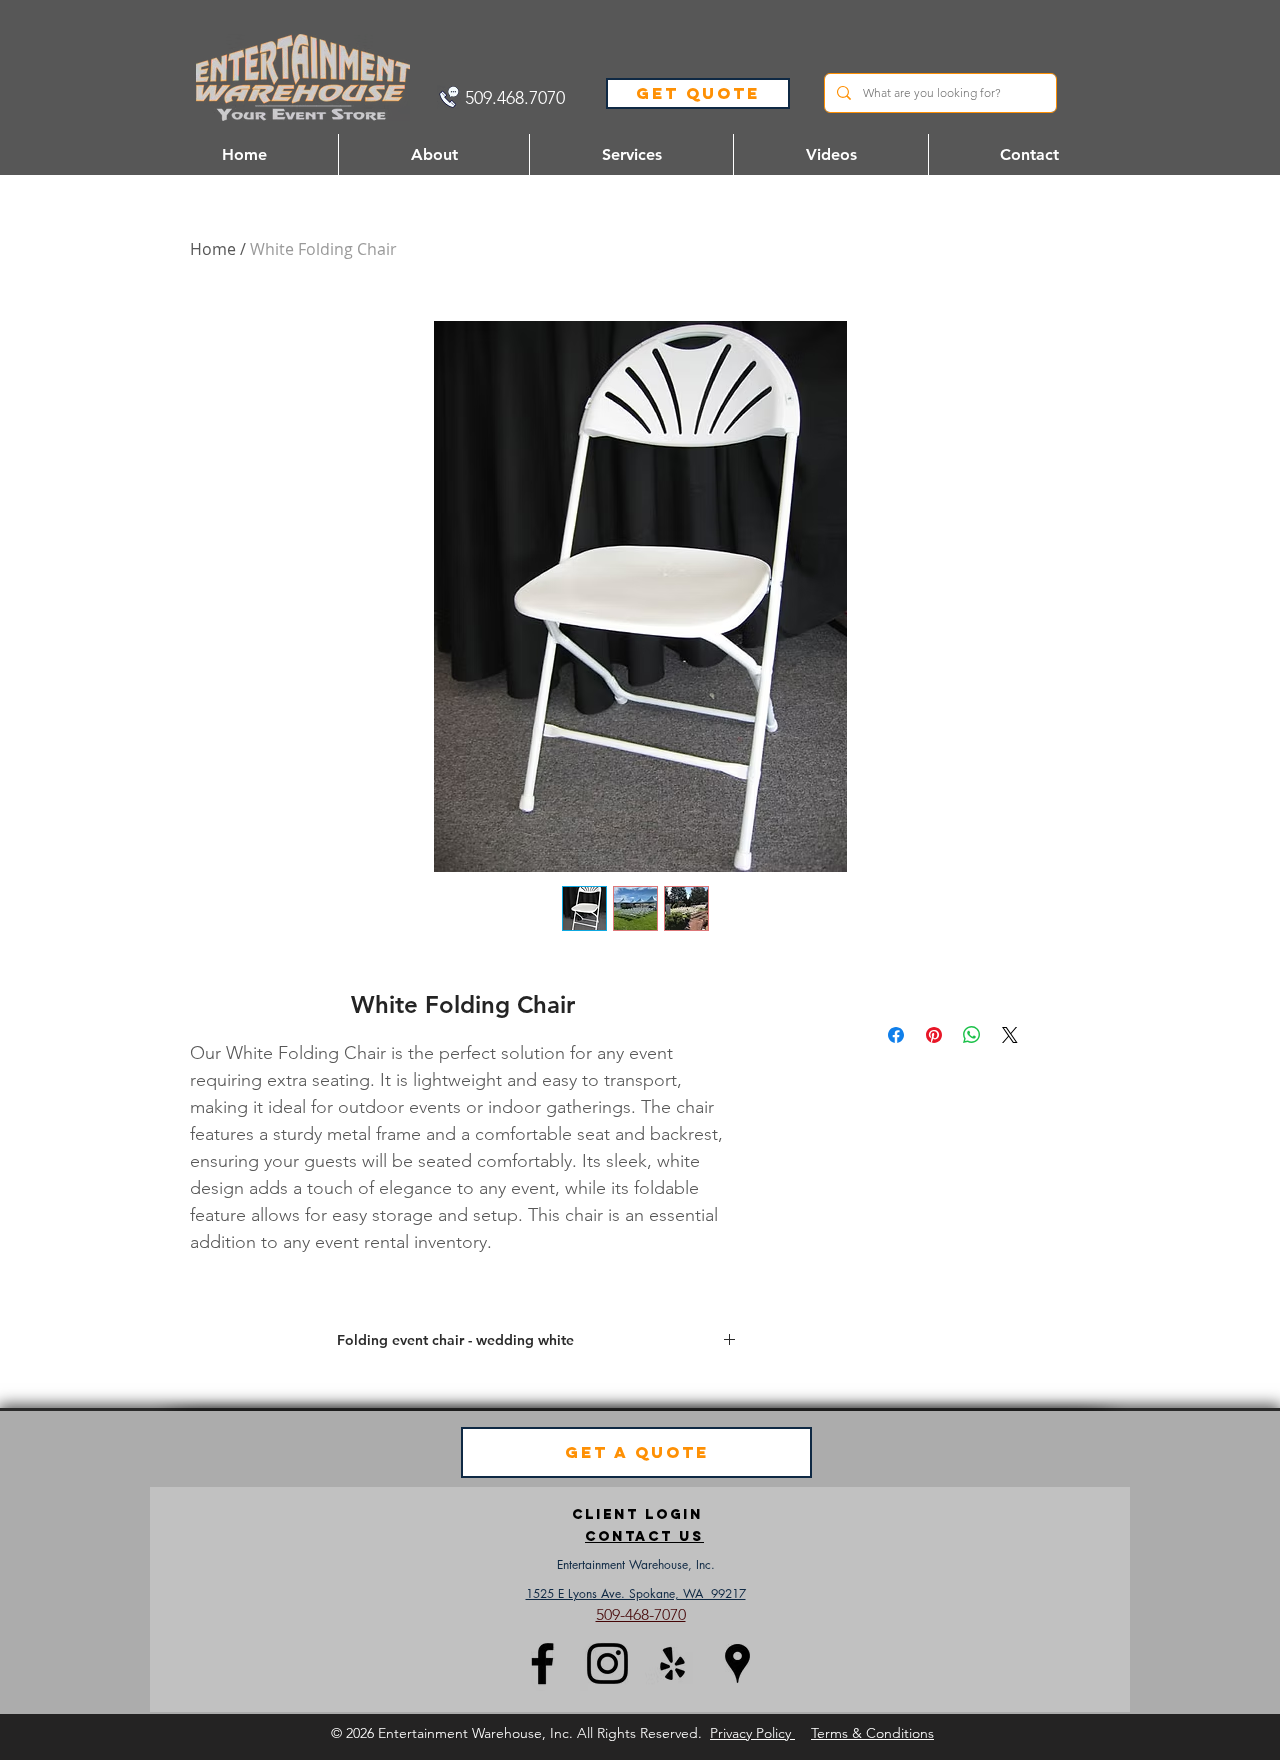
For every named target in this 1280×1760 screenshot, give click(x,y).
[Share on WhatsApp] (972, 1035)
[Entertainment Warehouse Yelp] (672, 1663)
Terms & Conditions (872, 1733)
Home (213, 249)
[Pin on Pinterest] (934, 1035)
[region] (645, 1536)
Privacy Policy (752, 1733)
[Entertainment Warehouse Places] (737, 1663)
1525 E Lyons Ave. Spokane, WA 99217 (636, 1593)
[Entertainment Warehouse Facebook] (542, 1663)
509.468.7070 (515, 98)
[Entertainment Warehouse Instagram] (607, 1663)
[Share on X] (1010, 1035)
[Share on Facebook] (896, 1035)
